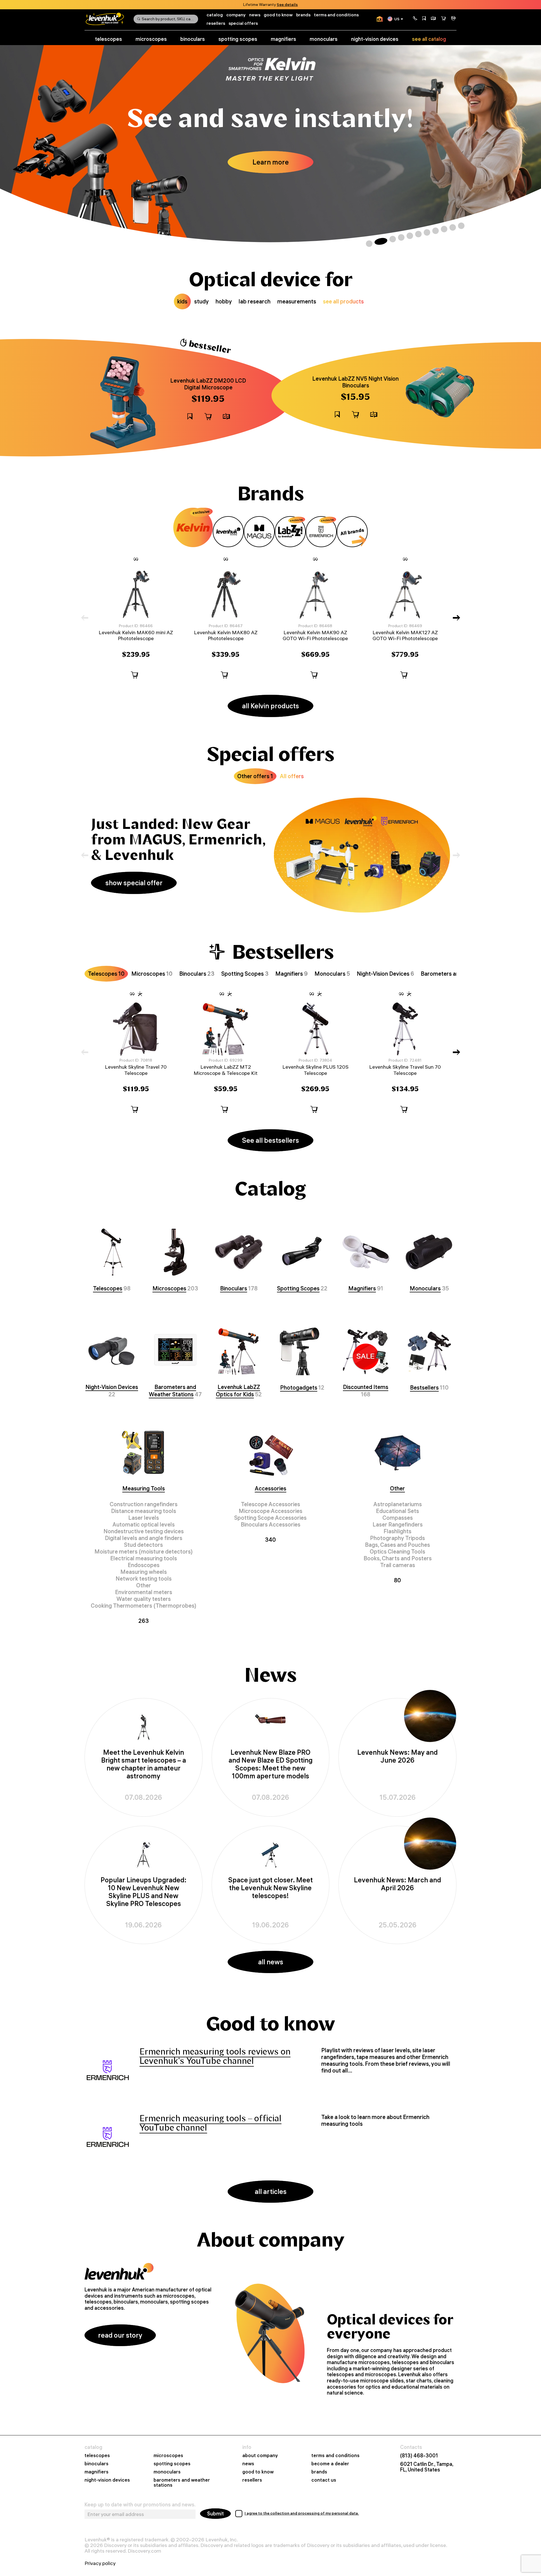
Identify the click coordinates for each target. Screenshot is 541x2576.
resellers (216, 23)
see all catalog (429, 39)
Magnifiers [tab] (291, 974)
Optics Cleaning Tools (397, 1551)
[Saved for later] (424, 19)
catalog (215, 15)
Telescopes (108, 1288)
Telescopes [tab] (106, 974)
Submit (215, 2514)
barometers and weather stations (182, 2483)
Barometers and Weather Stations (172, 1391)
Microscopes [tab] (152, 974)
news (255, 15)
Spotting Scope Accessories (270, 1518)
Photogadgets (299, 1387)
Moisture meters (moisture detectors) (144, 1551)
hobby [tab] (224, 301)
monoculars (324, 39)
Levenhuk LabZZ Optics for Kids (238, 1391)
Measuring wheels (144, 1572)
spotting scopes (238, 39)
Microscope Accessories (270, 1511)
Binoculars (234, 1288)
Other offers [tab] (255, 776)
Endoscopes (144, 1565)
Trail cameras (398, 1565)
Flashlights (397, 1531)
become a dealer (330, 2464)
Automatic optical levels (144, 1524)
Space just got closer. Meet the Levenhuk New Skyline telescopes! (270, 1888)
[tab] (193, 527)
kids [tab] (182, 301)
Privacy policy (100, 2563)
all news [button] (271, 1962)
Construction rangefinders (144, 1504)
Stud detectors (143, 1545)
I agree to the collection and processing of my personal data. (302, 2513)
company (236, 15)
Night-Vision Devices (112, 1387)
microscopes (151, 39)
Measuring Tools (144, 1488)
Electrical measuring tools (144, 1558)
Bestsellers (424, 1387)
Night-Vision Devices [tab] (385, 974)
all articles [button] (271, 2191)
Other (144, 1585)
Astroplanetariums (398, 1504)
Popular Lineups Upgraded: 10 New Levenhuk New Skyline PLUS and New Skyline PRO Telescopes (144, 1892)
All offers (292, 776)
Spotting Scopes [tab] (245, 974)
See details (287, 5)
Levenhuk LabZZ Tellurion (355, 385)
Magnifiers (362, 1288)
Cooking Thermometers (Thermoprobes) (144, 1606)
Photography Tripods (397, 1538)
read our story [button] (120, 2335)
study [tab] (201, 301)
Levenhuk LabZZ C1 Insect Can (208, 387)
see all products (343, 301)
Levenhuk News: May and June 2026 (397, 1756)
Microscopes (169, 1288)
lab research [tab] (255, 301)
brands (303, 15)
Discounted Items (366, 1387)
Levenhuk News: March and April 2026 (397, 1884)
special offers (243, 23)
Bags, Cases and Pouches (397, 1545)
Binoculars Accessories (270, 1524)
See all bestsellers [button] (270, 1140)
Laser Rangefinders (398, 1524)
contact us (324, 2480)
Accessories (270, 1488)
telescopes (108, 39)
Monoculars (425, 1288)
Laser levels (144, 1518)
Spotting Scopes (298, 1288)
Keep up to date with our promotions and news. (140, 2505)
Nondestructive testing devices (144, 1531)
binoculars (193, 39)
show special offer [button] (134, 883)
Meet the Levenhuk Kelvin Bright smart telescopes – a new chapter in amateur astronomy (144, 1764)
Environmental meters (144, 1592)
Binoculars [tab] (197, 974)
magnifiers (283, 39)
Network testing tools (144, 1578)
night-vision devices (375, 39)
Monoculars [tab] (332, 974)
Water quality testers (144, 1599)
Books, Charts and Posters (398, 1558)
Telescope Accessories (270, 1504)
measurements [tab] (297, 301)
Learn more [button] (271, 162)
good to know (278, 15)
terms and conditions (336, 15)
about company (260, 2456)
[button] (415, 19)
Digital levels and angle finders (144, 1538)
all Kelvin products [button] (270, 706)
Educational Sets (397, 1511)
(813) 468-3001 (419, 2456)
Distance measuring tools (144, 1511)
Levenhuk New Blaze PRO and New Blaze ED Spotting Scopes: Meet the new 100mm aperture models (270, 1764)
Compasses (398, 1518)
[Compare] (433, 19)
